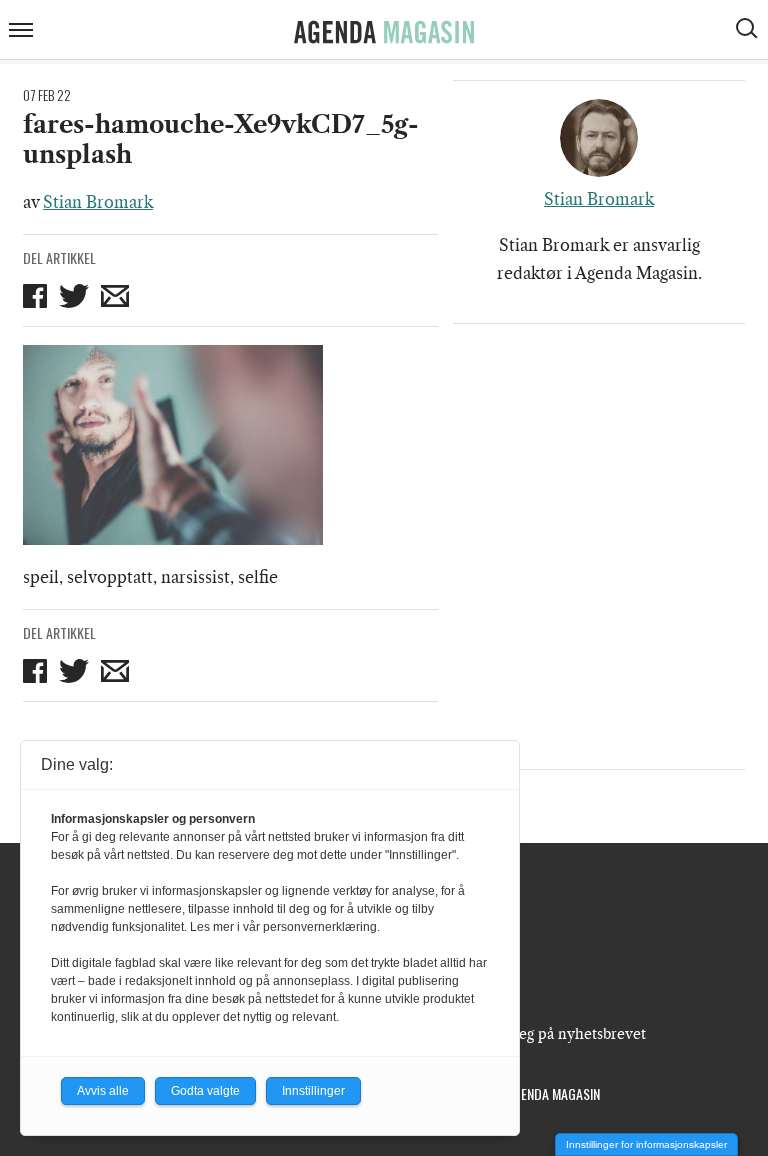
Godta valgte (205, 1091)
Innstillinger (313, 1091)
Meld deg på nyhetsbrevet (558, 1034)
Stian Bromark (98, 202)
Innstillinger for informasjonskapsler (646, 1144)
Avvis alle (103, 1091)
